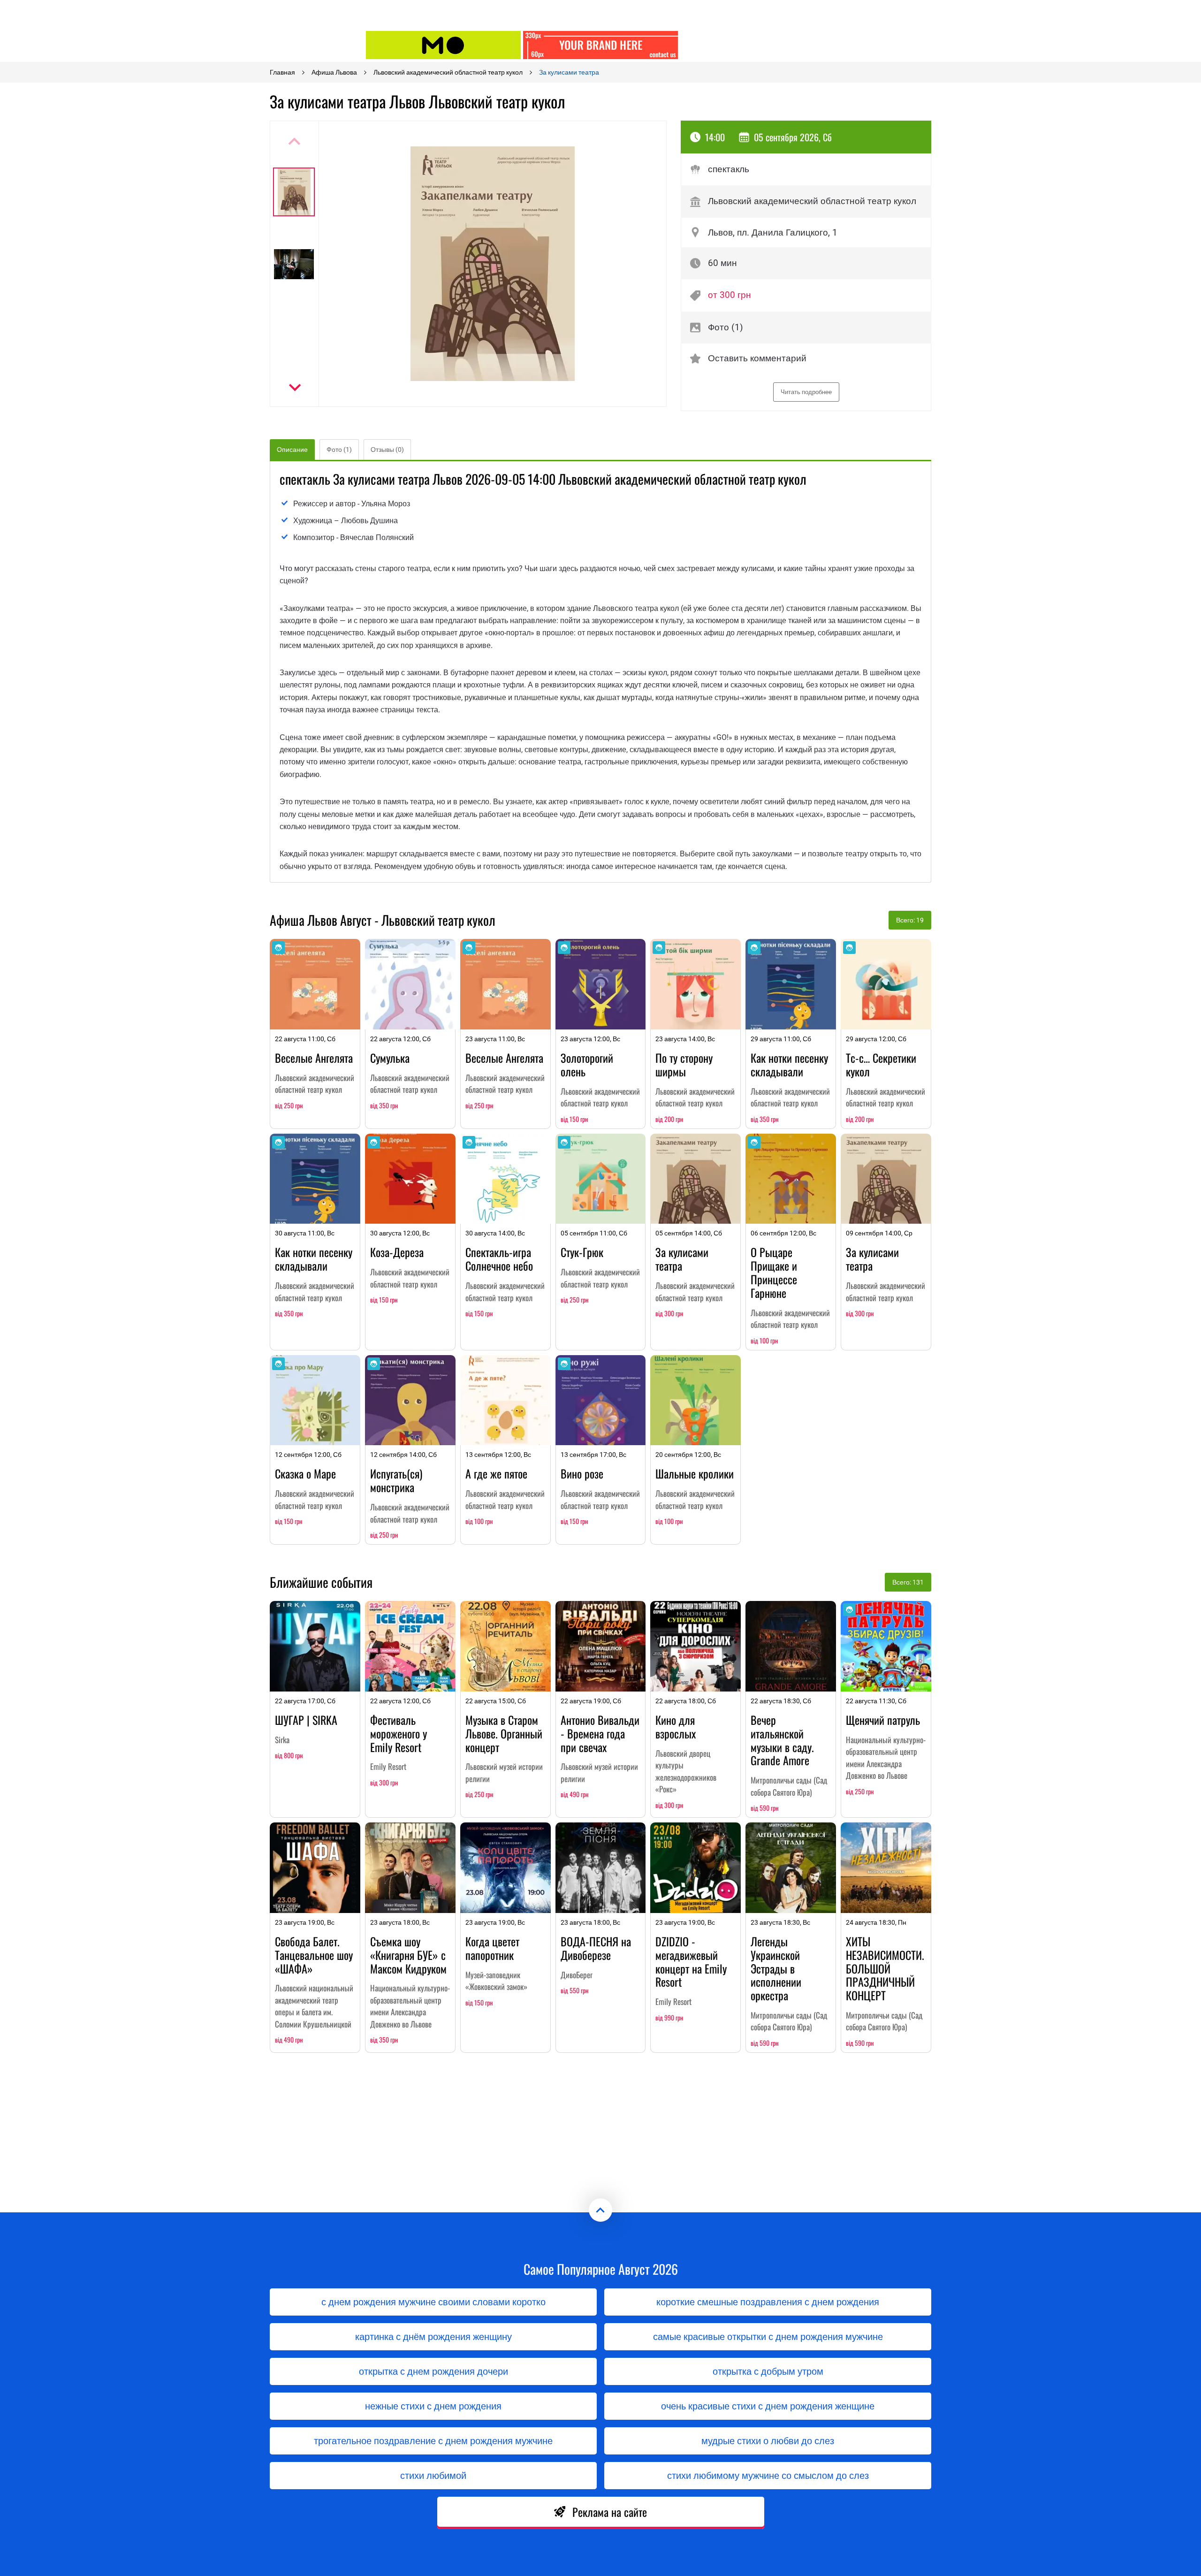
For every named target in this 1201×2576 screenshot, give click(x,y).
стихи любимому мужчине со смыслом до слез (768, 2476)
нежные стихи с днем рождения (433, 2406)
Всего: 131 (908, 1582)
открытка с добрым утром (768, 2371)
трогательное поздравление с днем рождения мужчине (433, 2441)
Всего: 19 (910, 920)
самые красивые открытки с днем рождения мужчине (768, 2337)
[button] (294, 388)
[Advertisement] (758, 45)
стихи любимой (433, 2476)
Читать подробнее (806, 392)
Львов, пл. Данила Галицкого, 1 (773, 232)
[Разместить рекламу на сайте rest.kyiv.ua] (600, 45)
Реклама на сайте (610, 2512)
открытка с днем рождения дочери (433, 2371)
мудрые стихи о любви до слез (768, 2441)
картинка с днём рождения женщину (433, 2337)
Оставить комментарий (757, 358)
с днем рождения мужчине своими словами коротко (433, 2302)
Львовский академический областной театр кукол (812, 201)
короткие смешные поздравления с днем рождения (768, 2302)
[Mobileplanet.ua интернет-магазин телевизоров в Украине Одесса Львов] (443, 45)
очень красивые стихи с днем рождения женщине (768, 2406)
